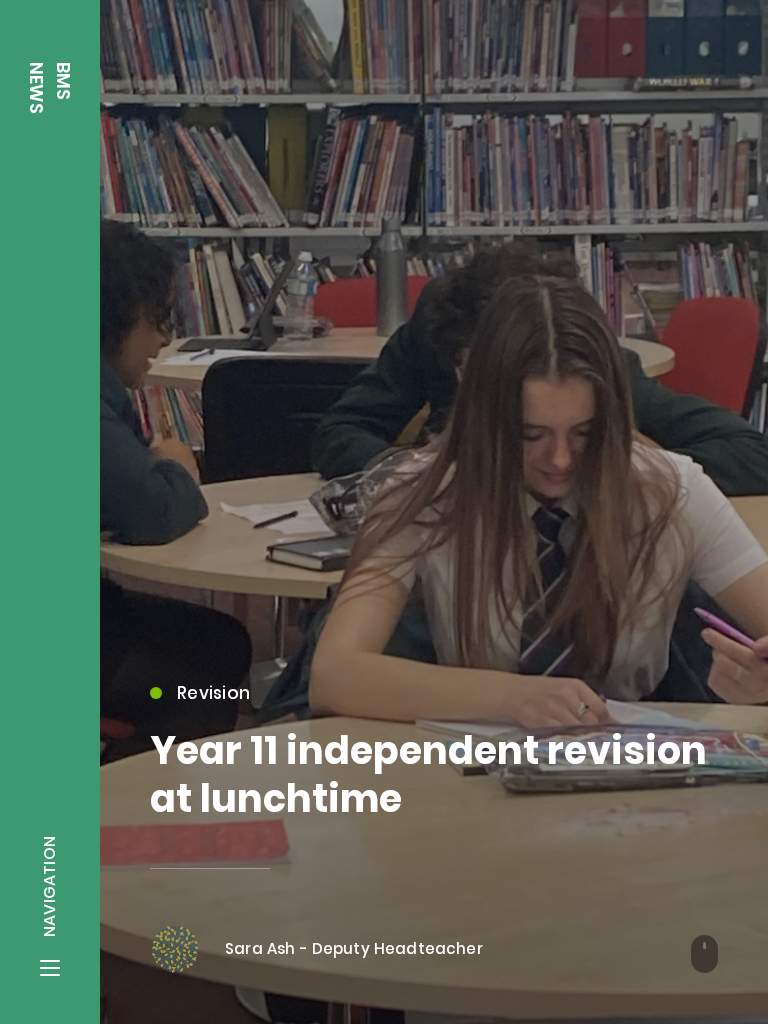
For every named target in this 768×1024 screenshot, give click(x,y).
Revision (213, 693)
